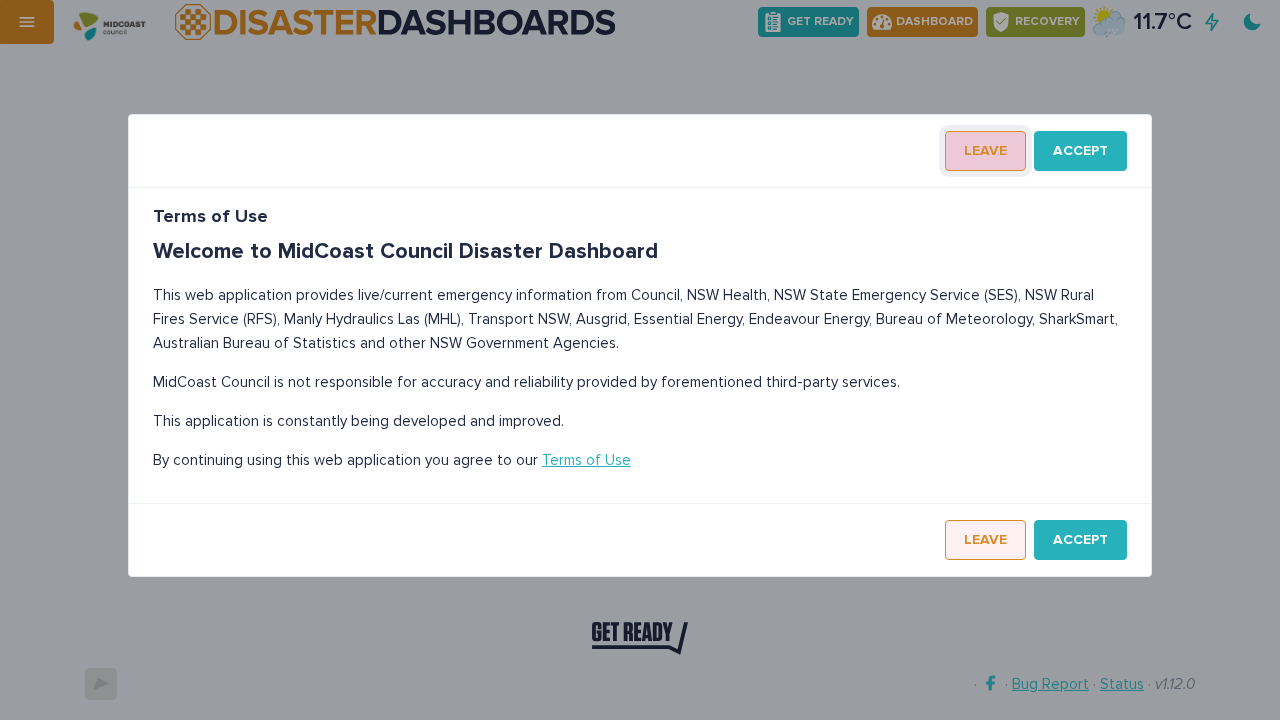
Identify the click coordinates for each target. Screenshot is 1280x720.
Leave (985, 150)
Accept (1080, 150)
